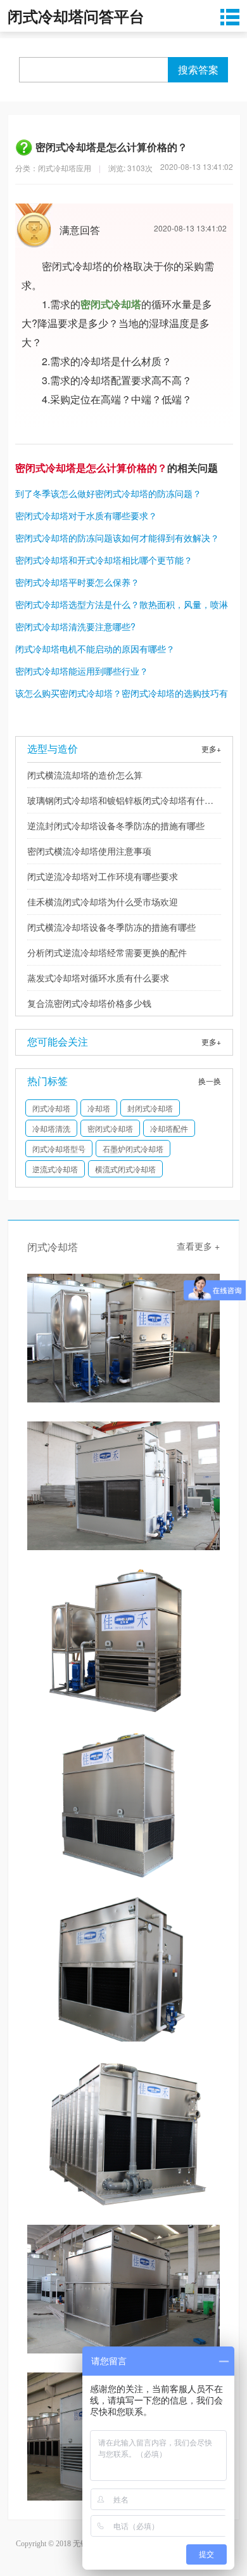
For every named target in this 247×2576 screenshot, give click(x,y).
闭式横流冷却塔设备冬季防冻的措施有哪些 (111, 927)
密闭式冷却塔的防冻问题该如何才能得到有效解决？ (117, 538)
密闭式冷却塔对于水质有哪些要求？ (86, 515)
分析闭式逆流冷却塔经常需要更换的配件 (107, 952)
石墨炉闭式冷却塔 (133, 1149)
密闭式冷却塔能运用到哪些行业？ (82, 671)
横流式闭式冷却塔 (125, 1169)
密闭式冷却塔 (110, 1128)
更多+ (211, 748)
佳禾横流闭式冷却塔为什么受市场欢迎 (103, 902)
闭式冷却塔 (51, 1108)
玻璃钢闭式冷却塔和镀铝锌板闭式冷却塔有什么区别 (120, 803)
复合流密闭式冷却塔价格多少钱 (89, 1003)
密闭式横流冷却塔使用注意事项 (89, 851)
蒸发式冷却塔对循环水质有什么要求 (98, 978)
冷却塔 (99, 1108)
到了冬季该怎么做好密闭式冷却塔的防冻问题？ (108, 493)
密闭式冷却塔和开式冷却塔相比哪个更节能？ (104, 560)
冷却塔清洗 (51, 1128)
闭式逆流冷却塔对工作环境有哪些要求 (103, 876)
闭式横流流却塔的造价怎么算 (85, 775)
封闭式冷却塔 (150, 1108)
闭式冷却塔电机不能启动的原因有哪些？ (95, 649)
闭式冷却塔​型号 (59, 1149)
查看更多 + (198, 1246)
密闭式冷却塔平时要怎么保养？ (77, 582)
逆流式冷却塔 (55, 1169)
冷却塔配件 (169, 1128)
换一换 (210, 1081)
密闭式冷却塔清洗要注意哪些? (75, 626)
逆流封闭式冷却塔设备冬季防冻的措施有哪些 (116, 825)
